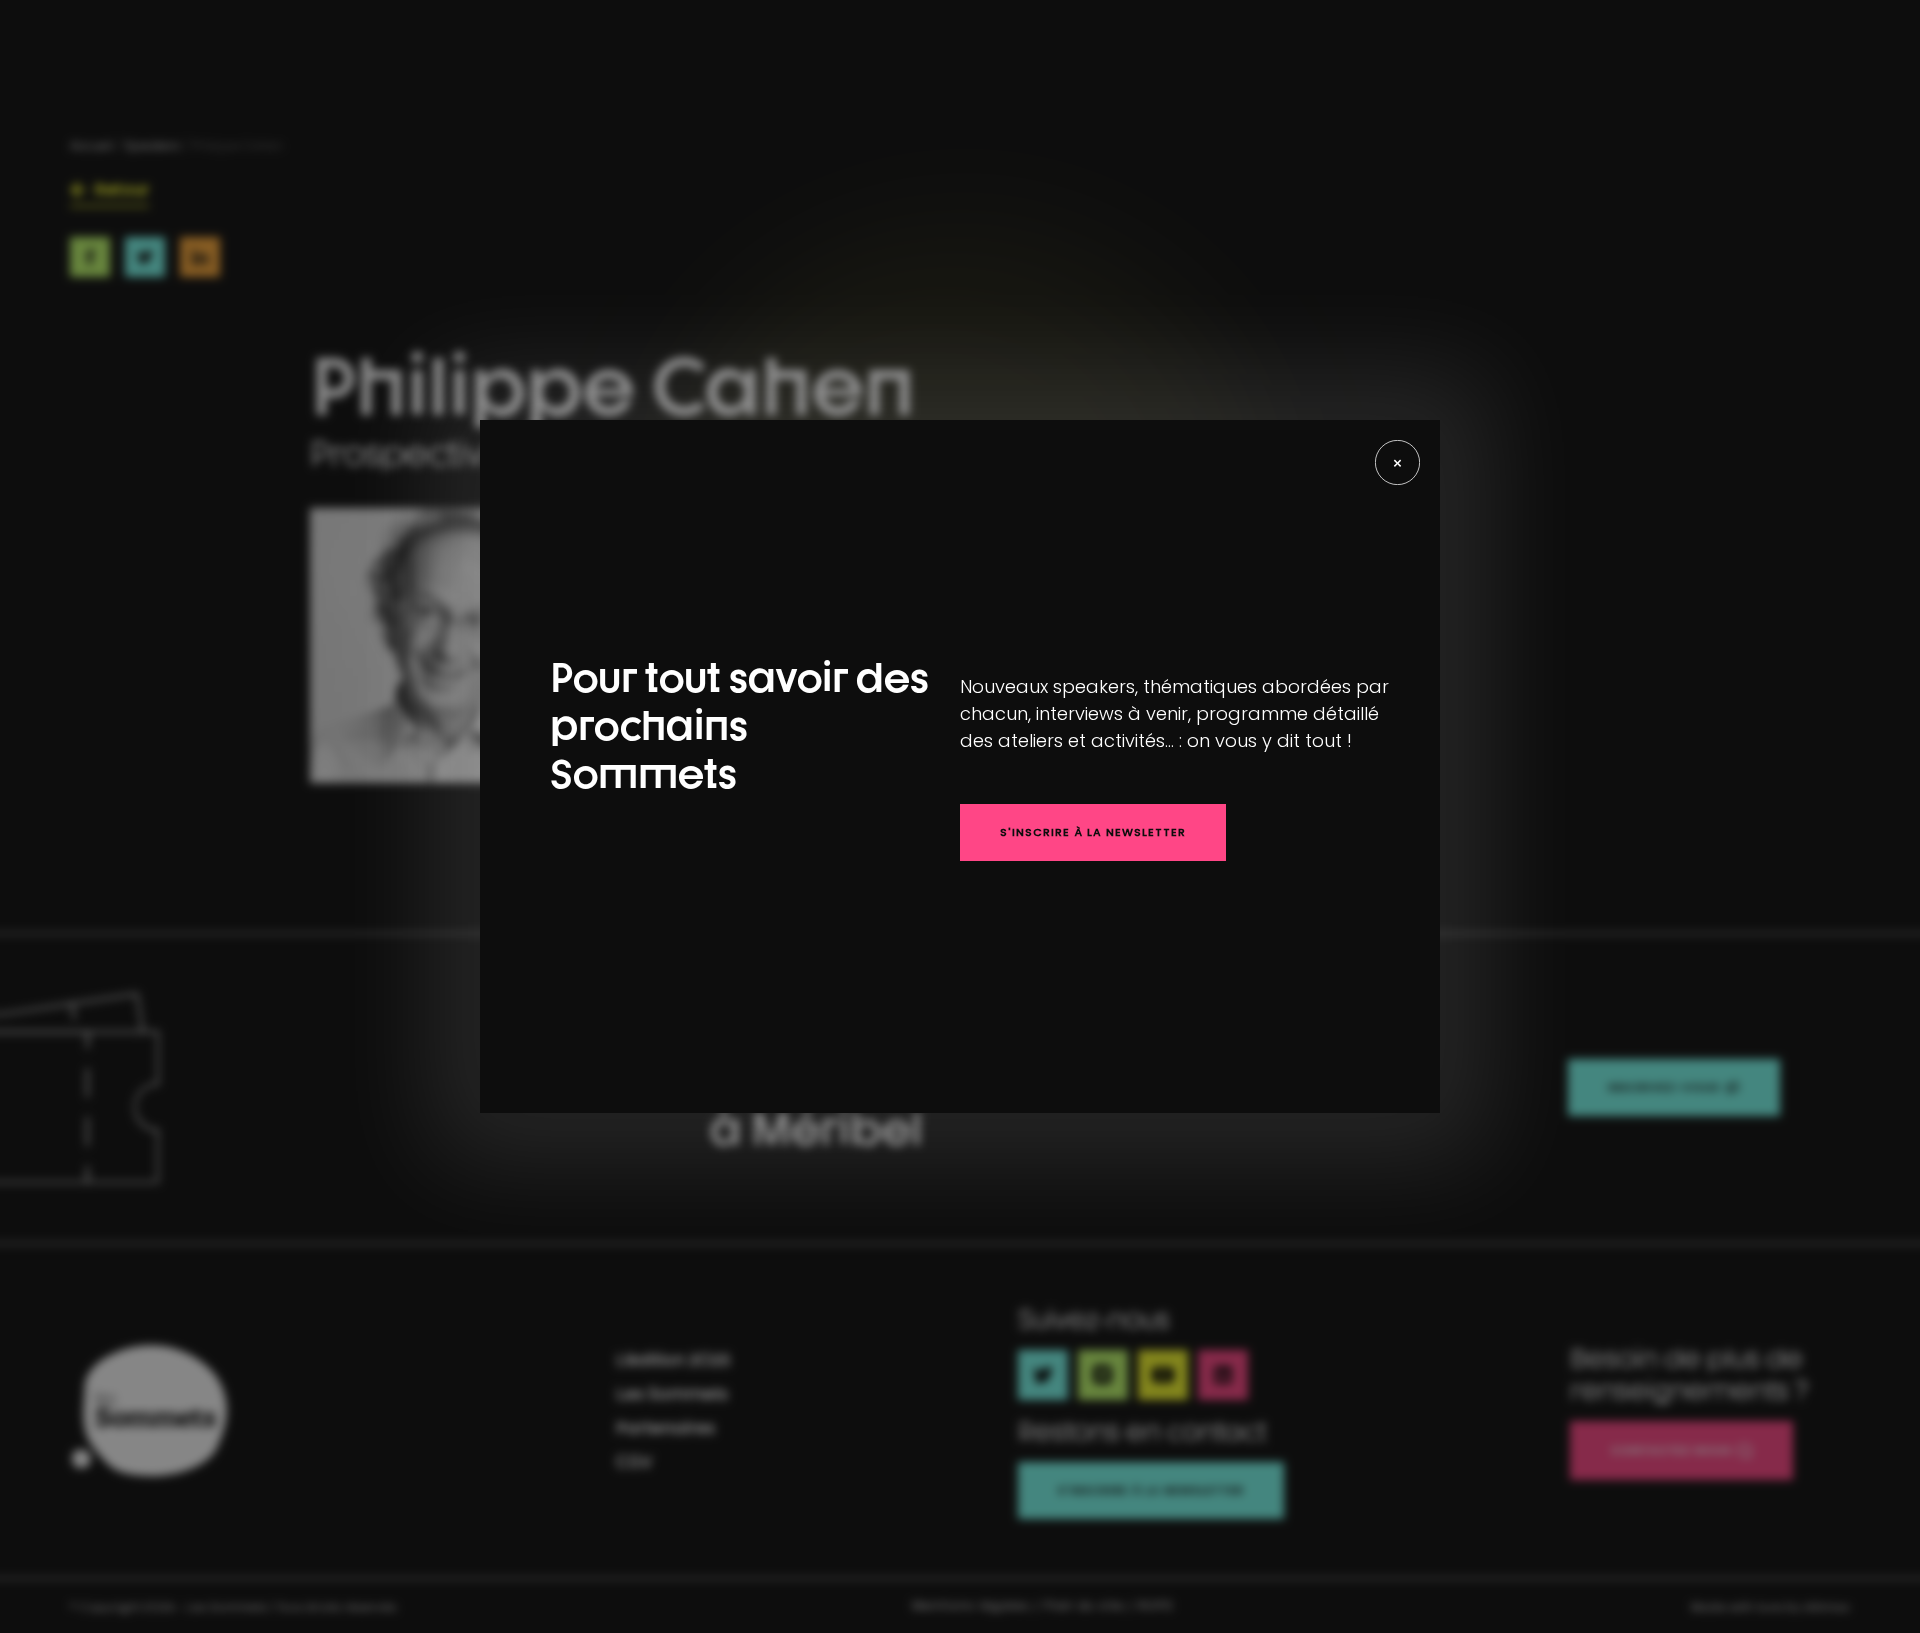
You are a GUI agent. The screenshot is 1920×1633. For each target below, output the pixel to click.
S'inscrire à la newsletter (1093, 832)
